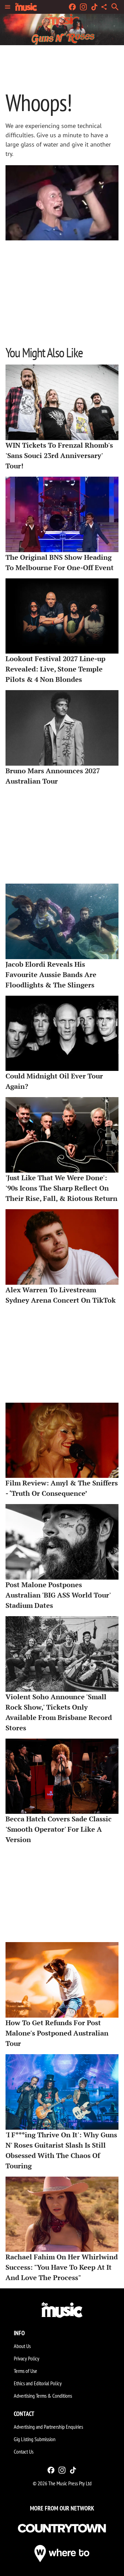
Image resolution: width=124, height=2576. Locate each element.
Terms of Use (25, 2371)
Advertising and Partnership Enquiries (48, 2427)
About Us (22, 2346)
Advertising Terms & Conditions (43, 2396)
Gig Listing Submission (35, 2439)
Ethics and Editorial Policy (38, 2383)
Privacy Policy (27, 2358)
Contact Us (24, 2451)
